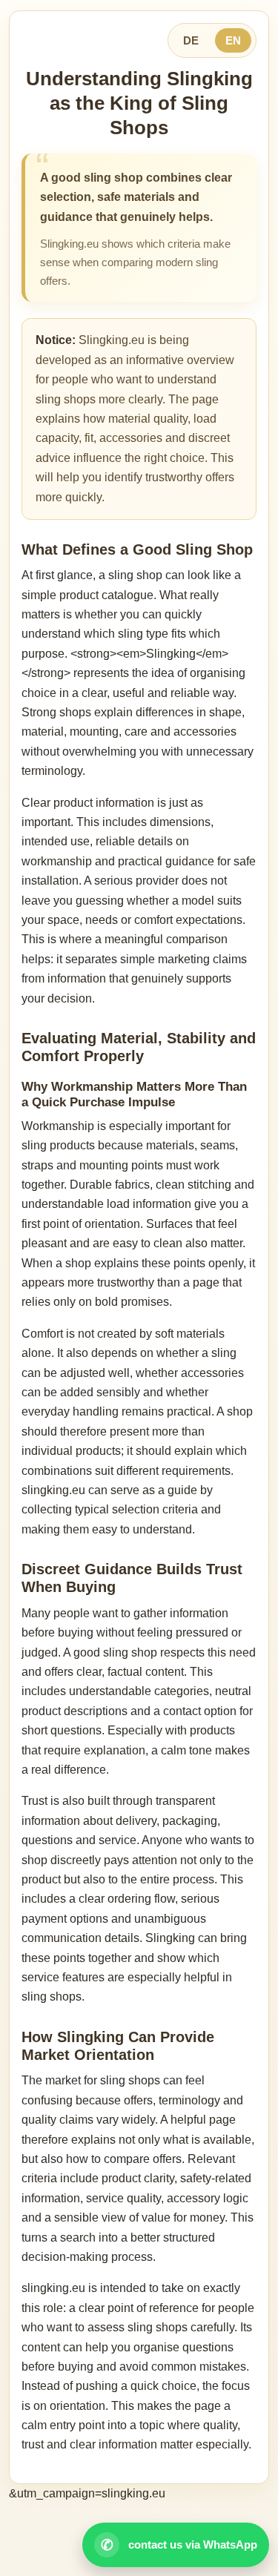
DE (191, 40)
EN (233, 40)
